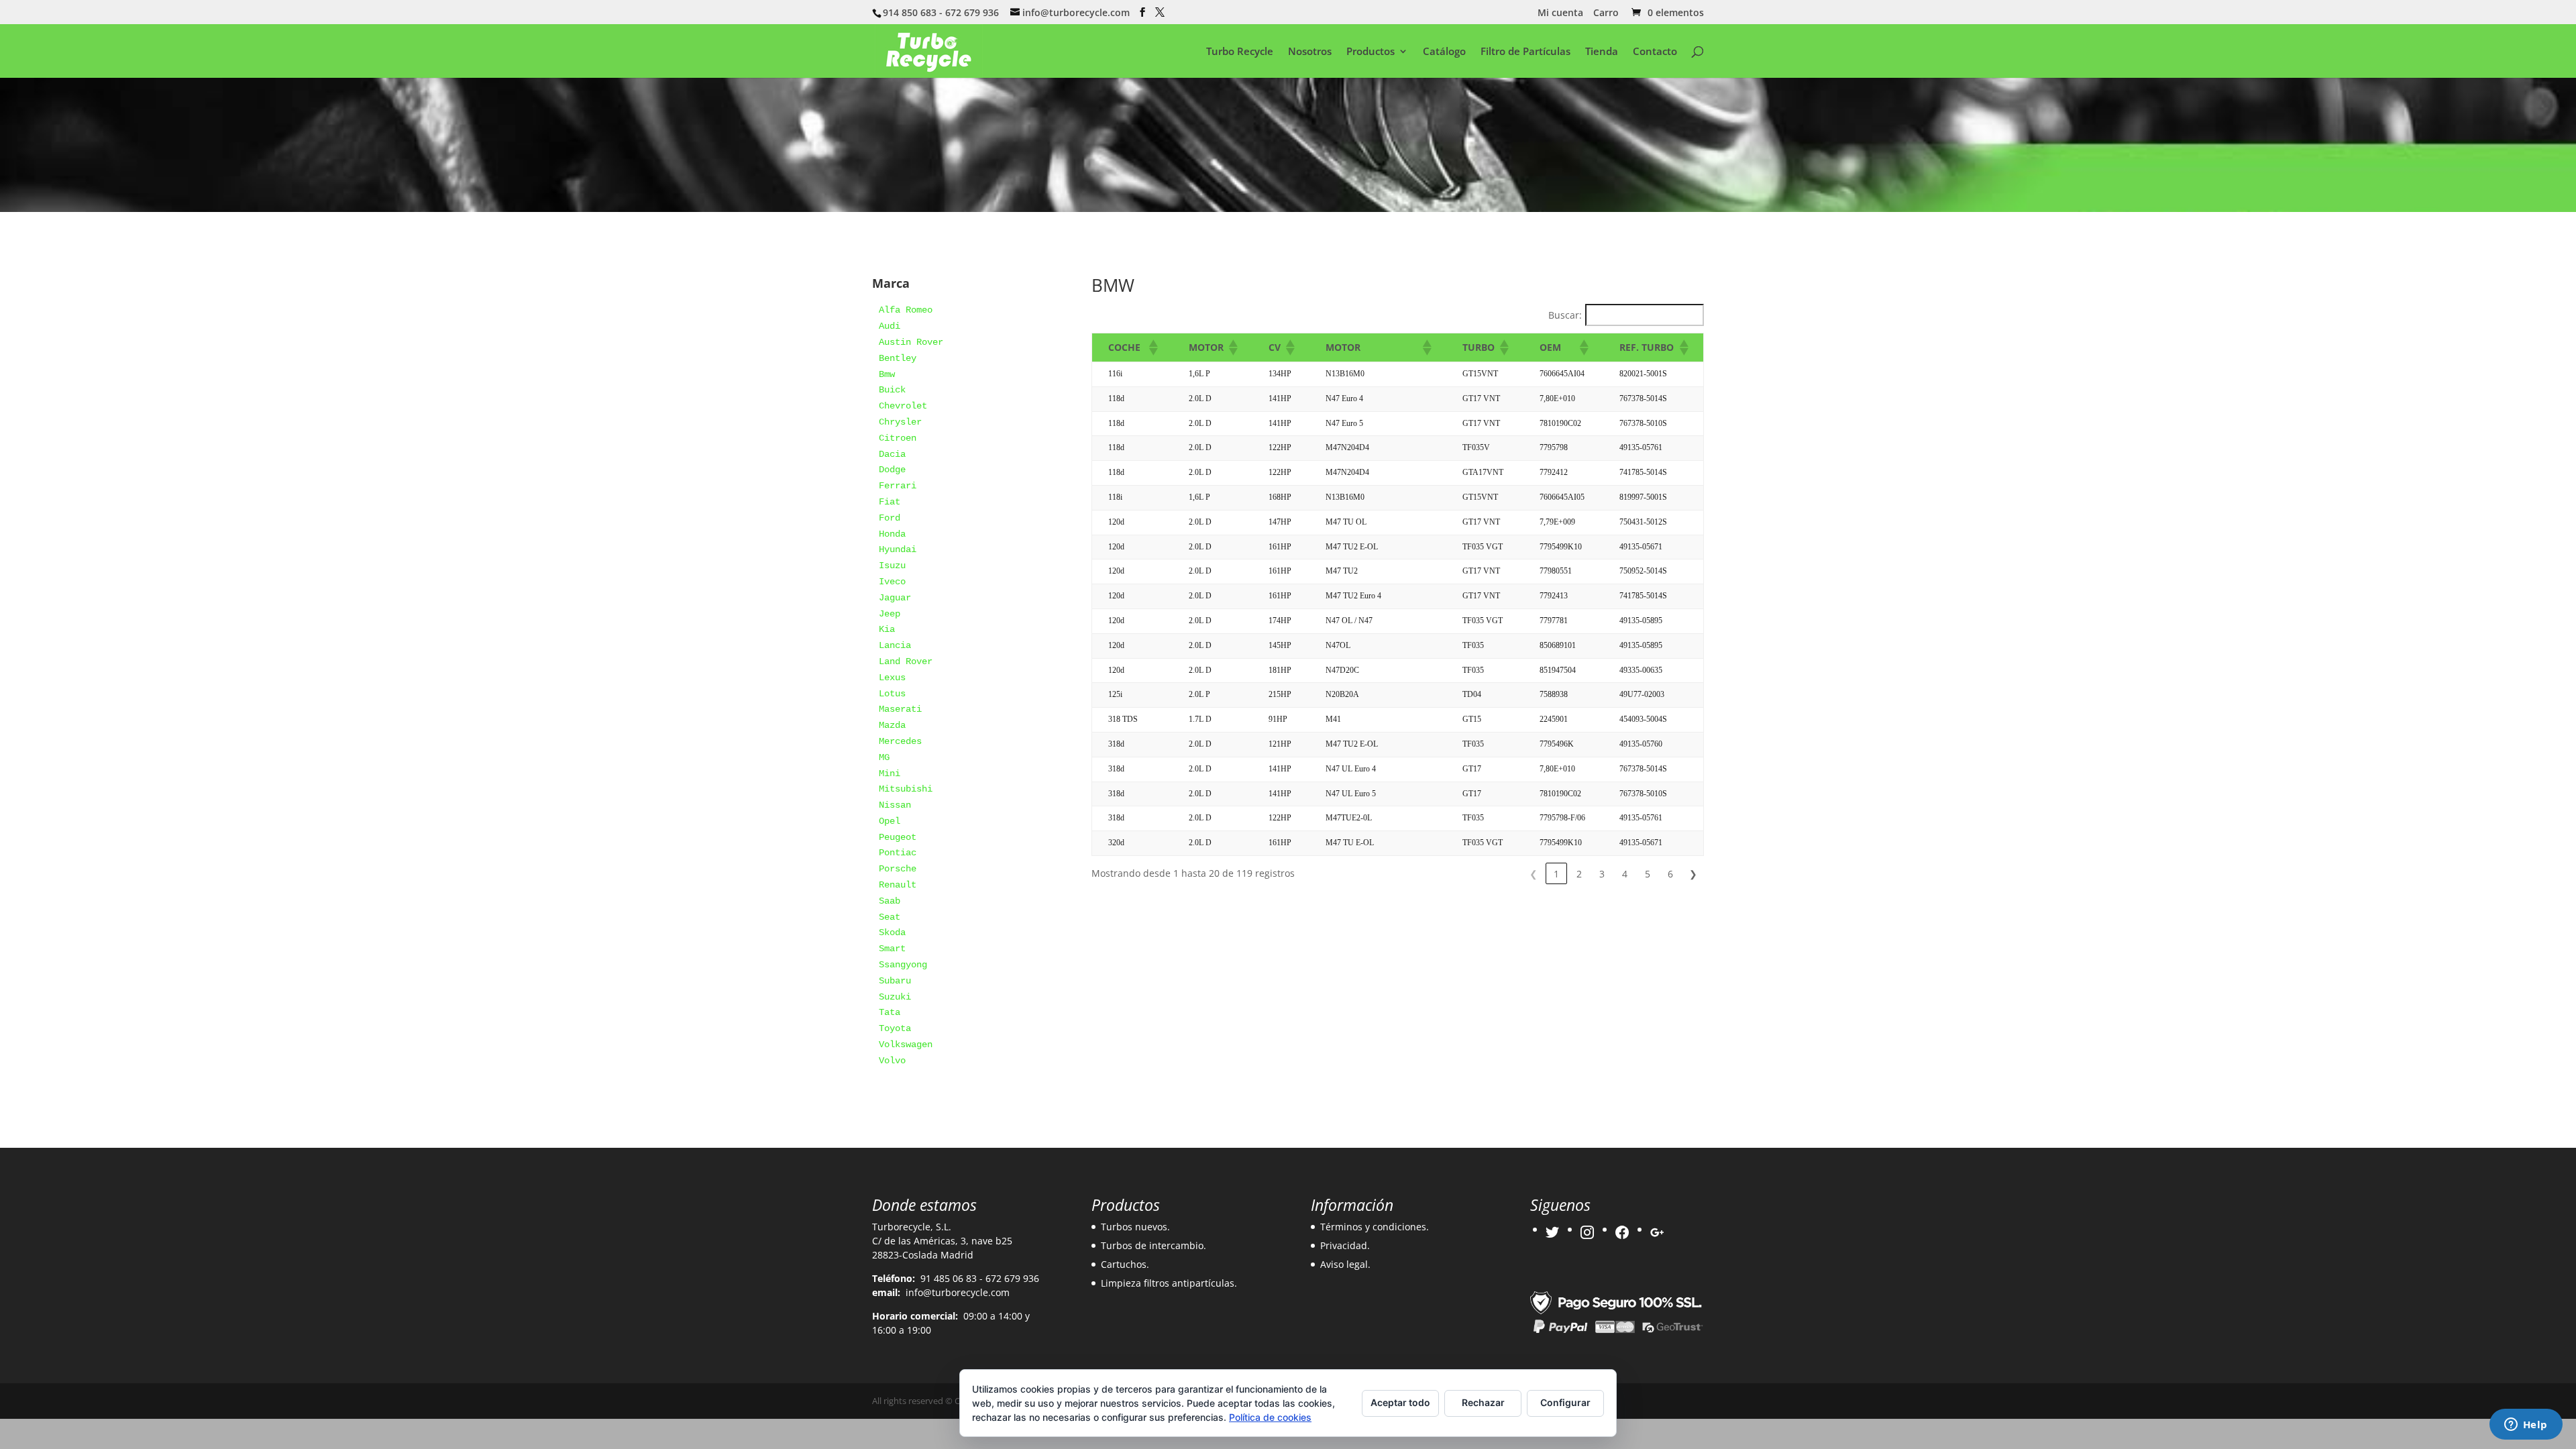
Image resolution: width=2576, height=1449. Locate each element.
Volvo (892, 1061)
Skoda (892, 932)
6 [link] (1670, 874)
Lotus (892, 694)
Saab (890, 901)
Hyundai (898, 549)
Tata (890, 1012)
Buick (892, 390)
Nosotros (1310, 52)
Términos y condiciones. (1375, 1227)
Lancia (895, 645)
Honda (892, 534)
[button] (1152, 347)
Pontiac (898, 853)
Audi (890, 326)
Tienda (1602, 52)
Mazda (892, 725)
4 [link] (1625, 874)
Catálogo (1444, 52)
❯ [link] (1693, 874)
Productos (1371, 52)
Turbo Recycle (1240, 52)
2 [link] (1579, 874)
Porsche (898, 869)
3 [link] (1602, 874)
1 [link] (1556, 874)
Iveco (892, 582)
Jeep (890, 614)
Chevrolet (903, 406)
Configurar (1565, 1402)
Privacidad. (1345, 1245)
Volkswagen (906, 1044)
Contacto (1655, 52)
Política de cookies (1270, 1417)
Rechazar (1483, 1402)
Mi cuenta (1560, 13)
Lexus (892, 678)
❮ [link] (1534, 874)
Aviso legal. (1345, 1264)
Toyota (895, 1028)
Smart (892, 949)
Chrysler (900, 422)
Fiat (890, 502)
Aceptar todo (1400, 1402)
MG (884, 757)
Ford (890, 518)
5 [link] (1648, 874)
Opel (890, 821)
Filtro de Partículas (1525, 52)
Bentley (898, 358)
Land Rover (906, 661)
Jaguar (895, 598)
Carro (1606, 13)
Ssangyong (903, 965)
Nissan (895, 805)
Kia (887, 629)
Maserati (900, 709)
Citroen (898, 438)
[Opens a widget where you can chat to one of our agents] (2526, 1426)
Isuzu (892, 566)
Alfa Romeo (906, 310)
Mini (890, 773)
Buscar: (1565, 315)
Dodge (892, 470)
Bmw (887, 374)
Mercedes (900, 741)
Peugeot (898, 837)
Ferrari (898, 486)
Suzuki (895, 997)
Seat (890, 917)
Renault (898, 885)
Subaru (895, 981)
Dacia (892, 454)
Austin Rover (911, 342)
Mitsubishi (906, 789)
